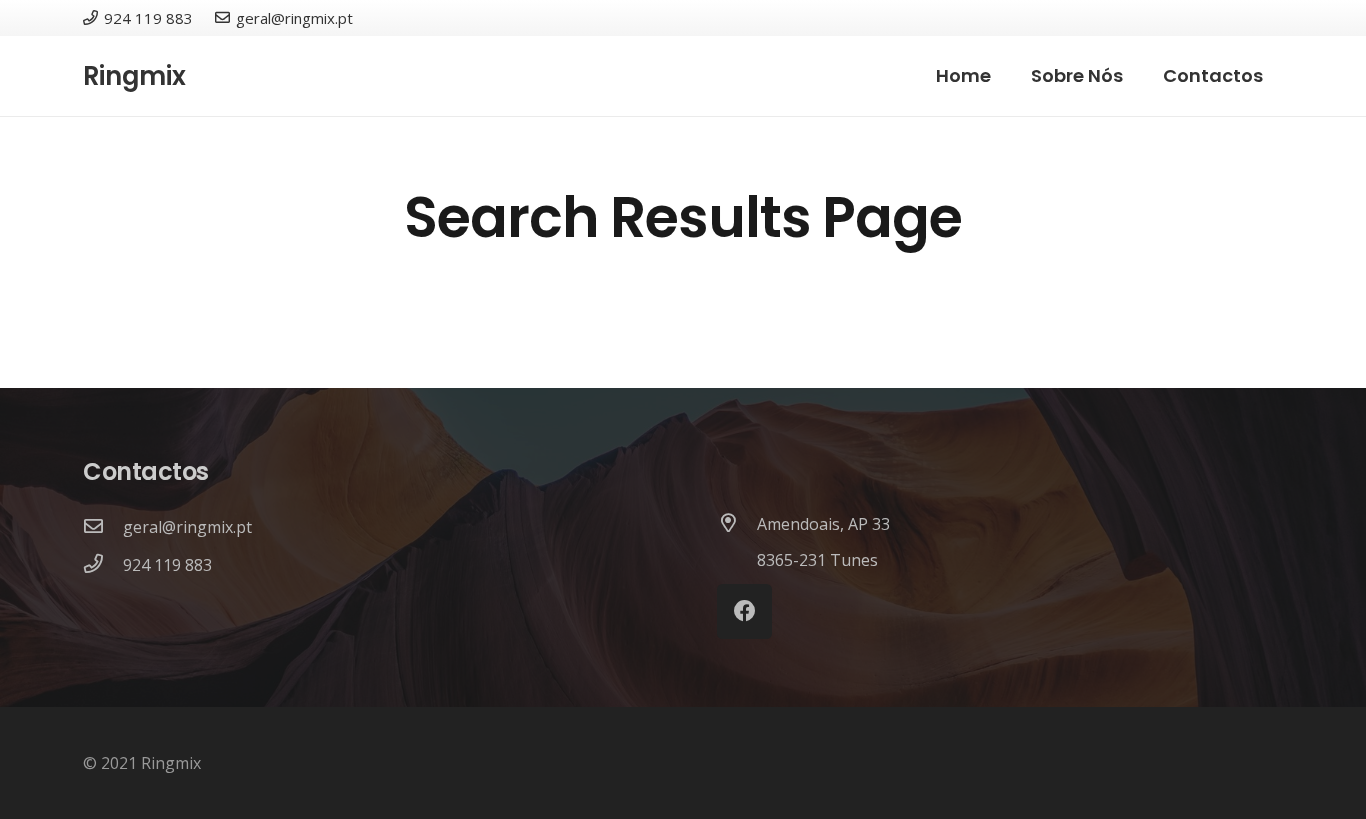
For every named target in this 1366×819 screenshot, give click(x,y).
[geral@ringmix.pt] (103, 527)
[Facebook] (744, 611)
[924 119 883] (103, 565)
